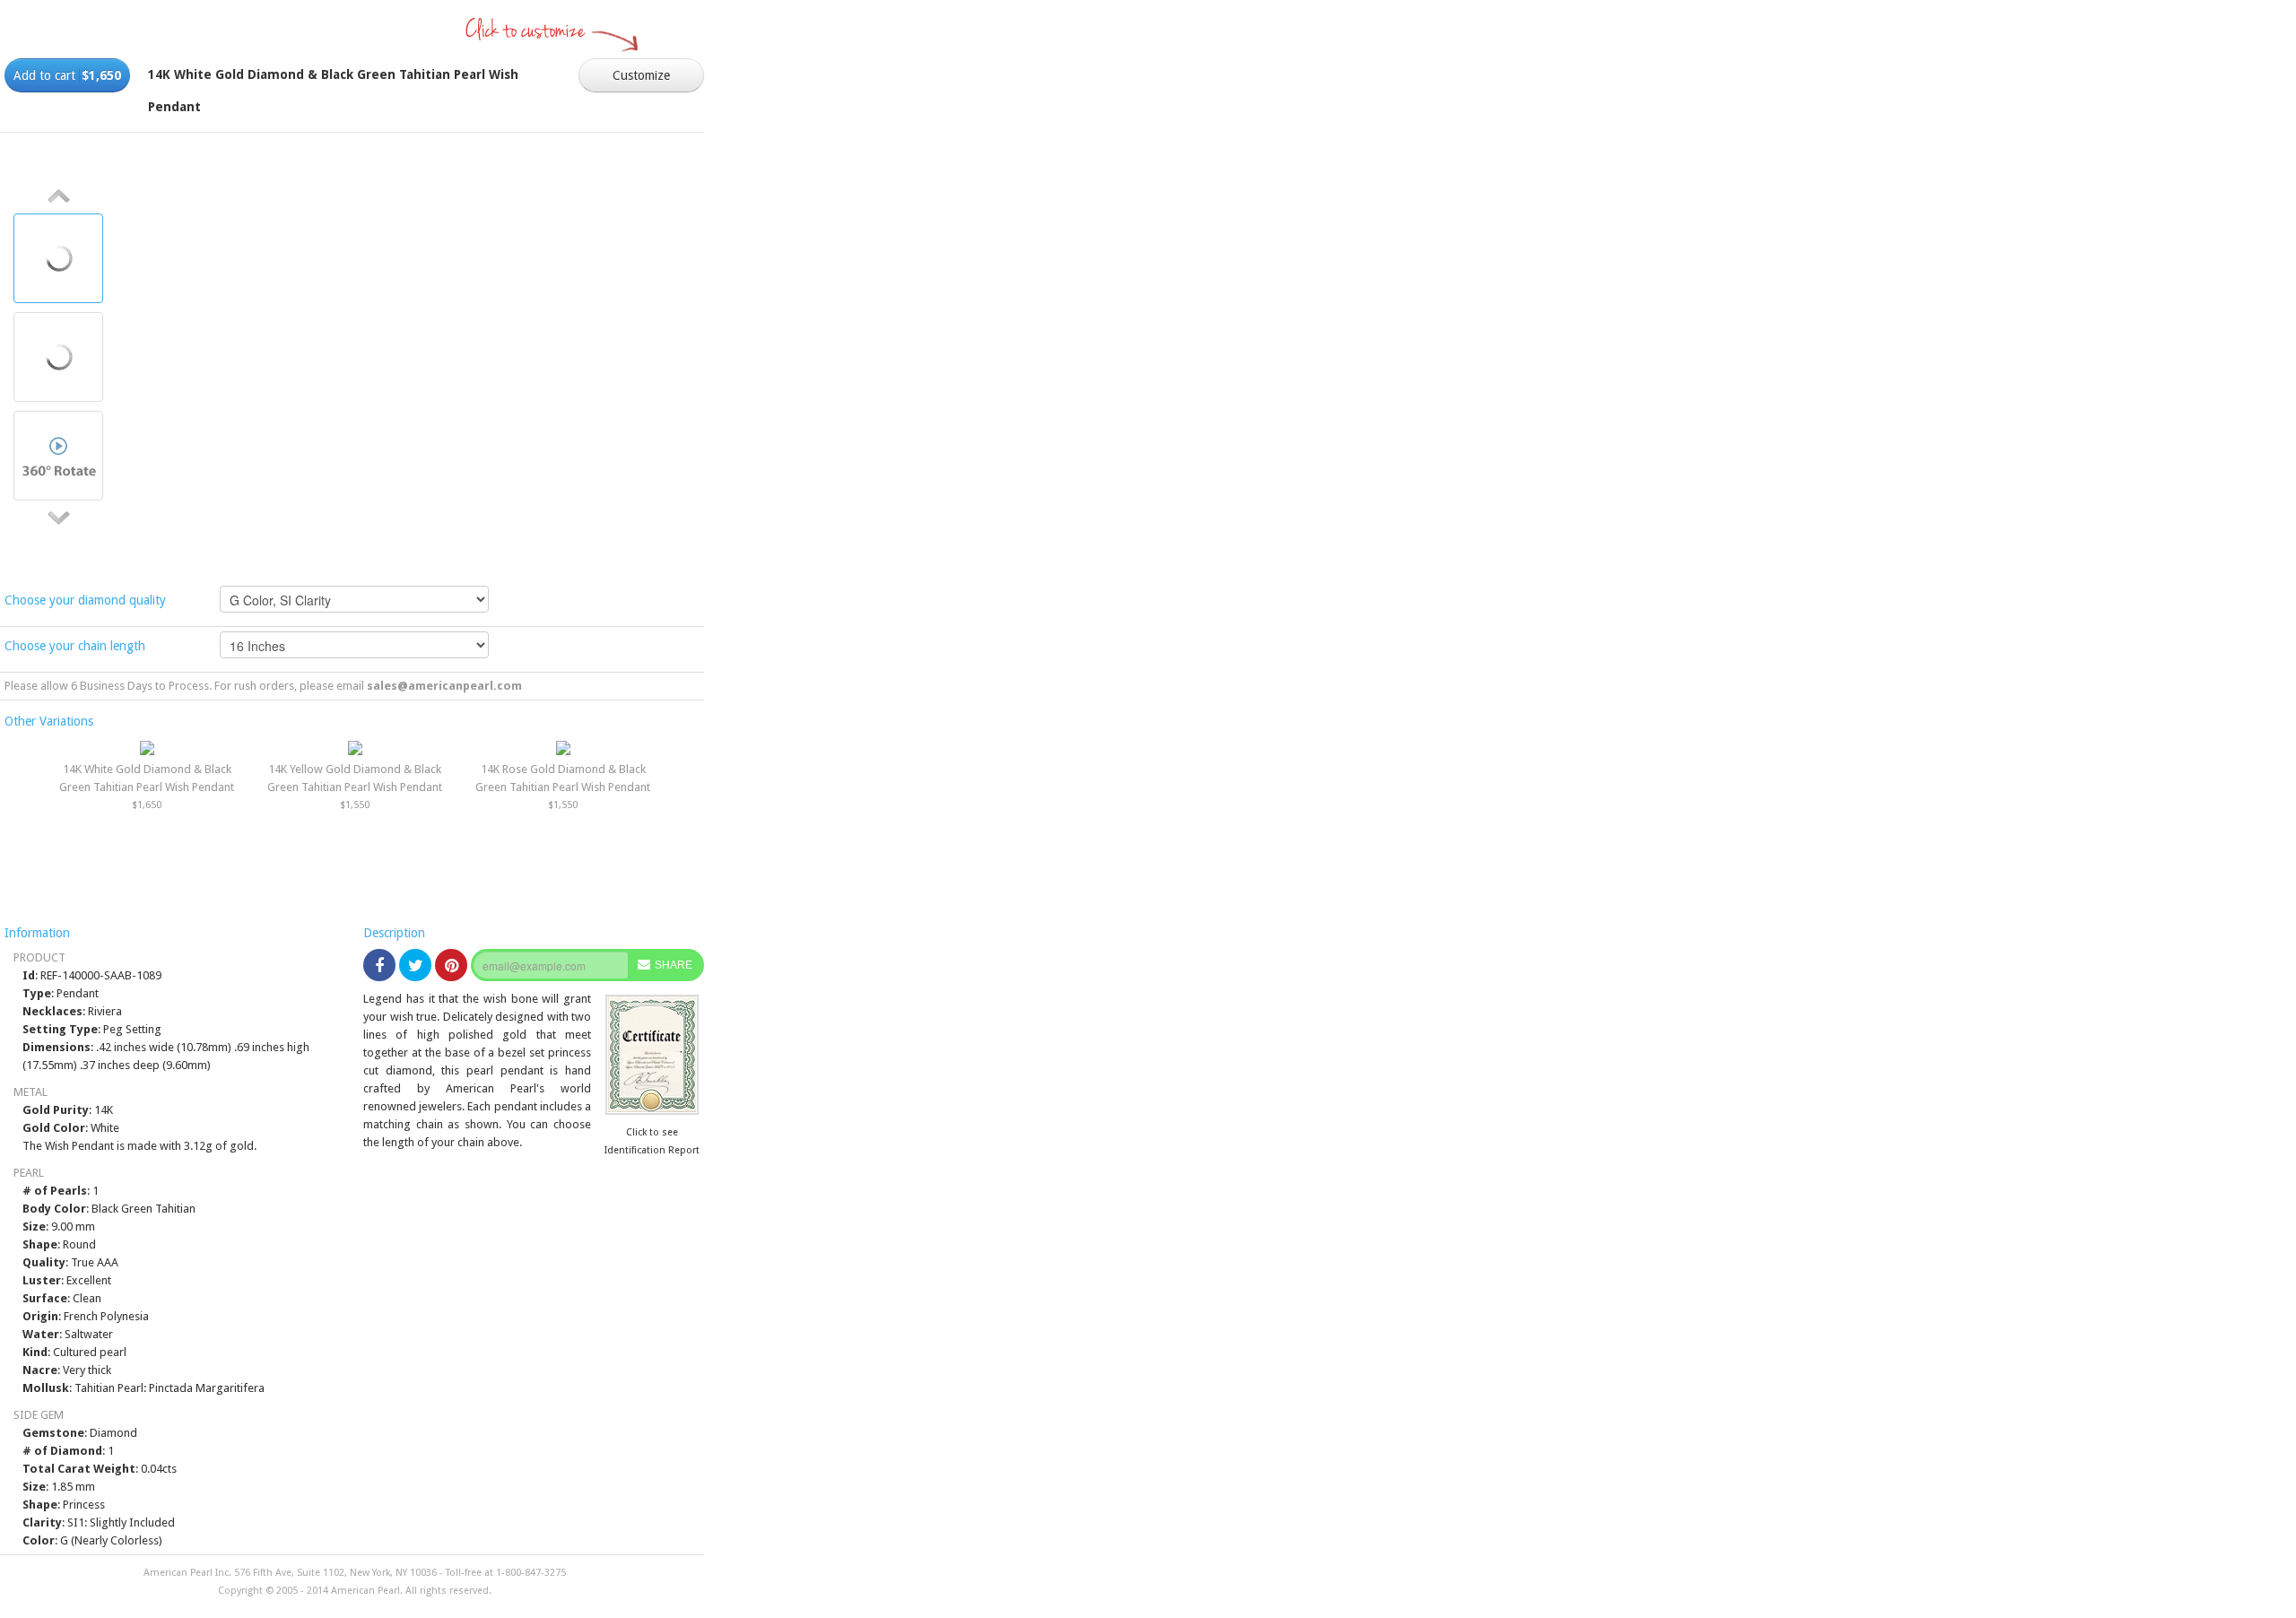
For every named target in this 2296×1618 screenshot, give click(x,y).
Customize (641, 75)
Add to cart (67, 75)
